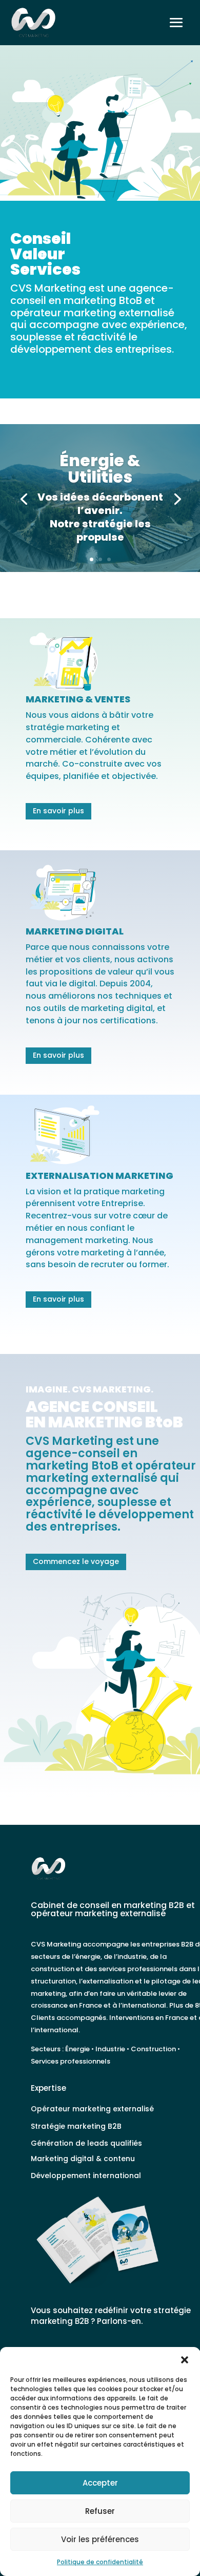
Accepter (100, 2483)
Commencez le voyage (76, 1561)
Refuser (100, 2511)
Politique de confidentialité (100, 2562)
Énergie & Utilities (100, 469)
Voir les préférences (100, 2539)
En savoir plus (58, 811)
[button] (185, 2360)
